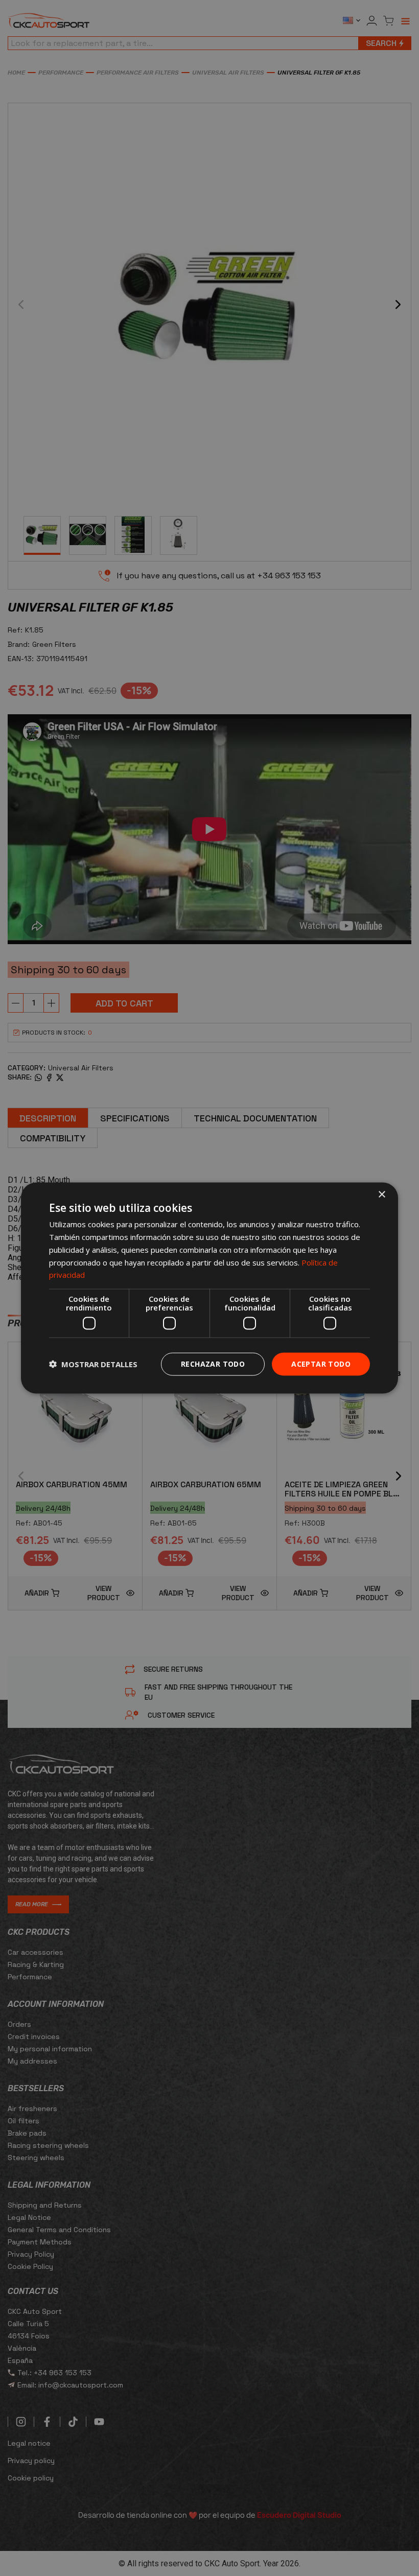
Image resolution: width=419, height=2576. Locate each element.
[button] (93, 1364)
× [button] (381, 1195)
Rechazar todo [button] (213, 1364)
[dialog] (209, 1288)
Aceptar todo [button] (321, 1364)
